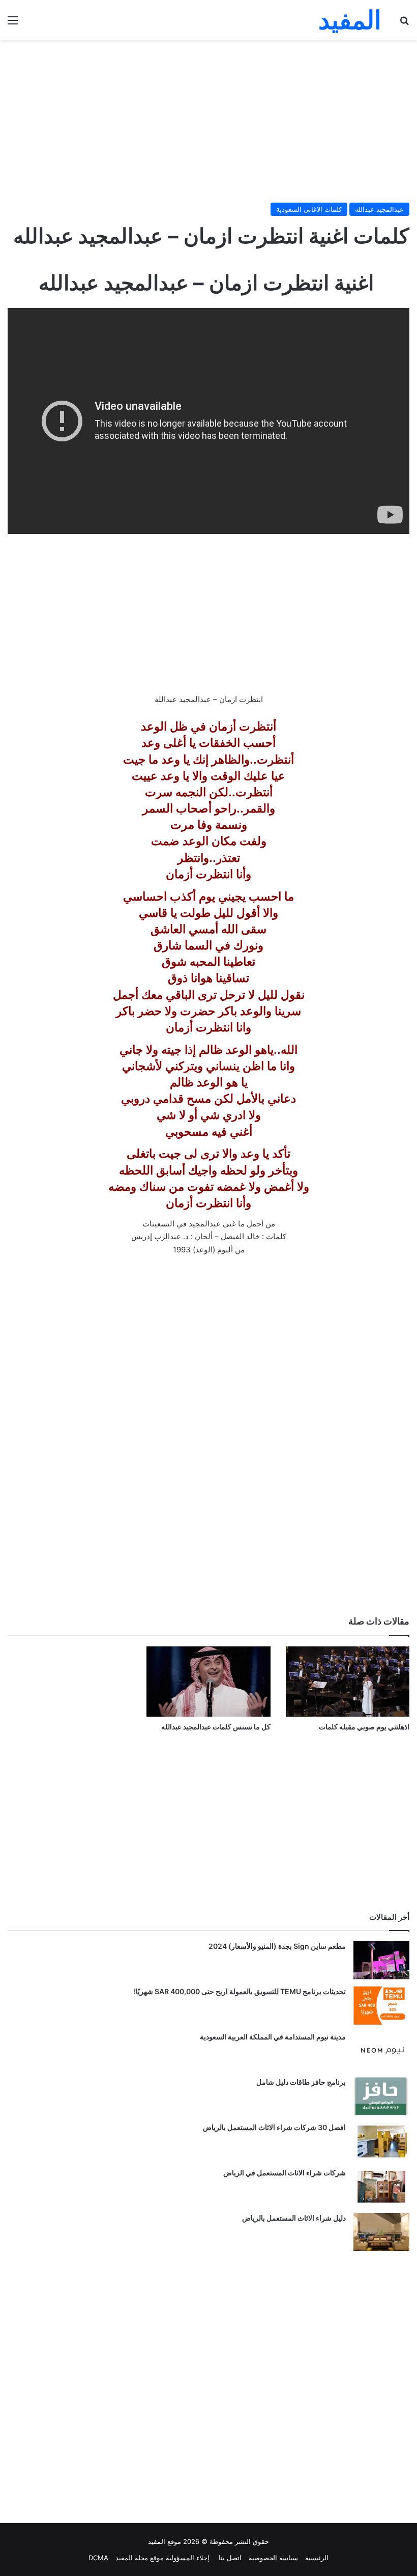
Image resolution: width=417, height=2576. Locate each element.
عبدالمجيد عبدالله (379, 209)
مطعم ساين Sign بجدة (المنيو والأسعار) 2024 (277, 1946)
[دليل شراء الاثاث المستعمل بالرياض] (381, 2232)
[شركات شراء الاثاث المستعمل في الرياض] (381, 2187)
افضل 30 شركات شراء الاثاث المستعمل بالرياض (274, 2127)
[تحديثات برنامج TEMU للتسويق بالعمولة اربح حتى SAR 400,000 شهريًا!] (381, 2006)
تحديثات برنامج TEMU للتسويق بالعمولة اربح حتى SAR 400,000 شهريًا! (240, 1991)
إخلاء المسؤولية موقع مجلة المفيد (162, 2558)
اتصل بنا (229, 2558)
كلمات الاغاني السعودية (309, 209)
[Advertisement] (208, 121)
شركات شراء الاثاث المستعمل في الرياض (285, 2173)
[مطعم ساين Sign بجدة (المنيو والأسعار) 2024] (381, 1960)
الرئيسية (317, 2558)
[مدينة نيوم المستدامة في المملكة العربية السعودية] (381, 2051)
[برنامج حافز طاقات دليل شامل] (381, 2096)
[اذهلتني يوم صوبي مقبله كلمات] (348, 1681)
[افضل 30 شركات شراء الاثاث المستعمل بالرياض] (381, 2141)
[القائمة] (13, 24)
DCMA (98, 2558)
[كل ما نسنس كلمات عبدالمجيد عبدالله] (208, 1681)
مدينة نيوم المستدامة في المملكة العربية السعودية (273, 2037)
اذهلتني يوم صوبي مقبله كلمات (364, 1727)
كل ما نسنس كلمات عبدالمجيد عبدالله (216, 1727)
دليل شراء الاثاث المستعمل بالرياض (294, 2218)
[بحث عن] (404, 24)
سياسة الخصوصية (273, 2558)
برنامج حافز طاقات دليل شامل (301, 2082)
